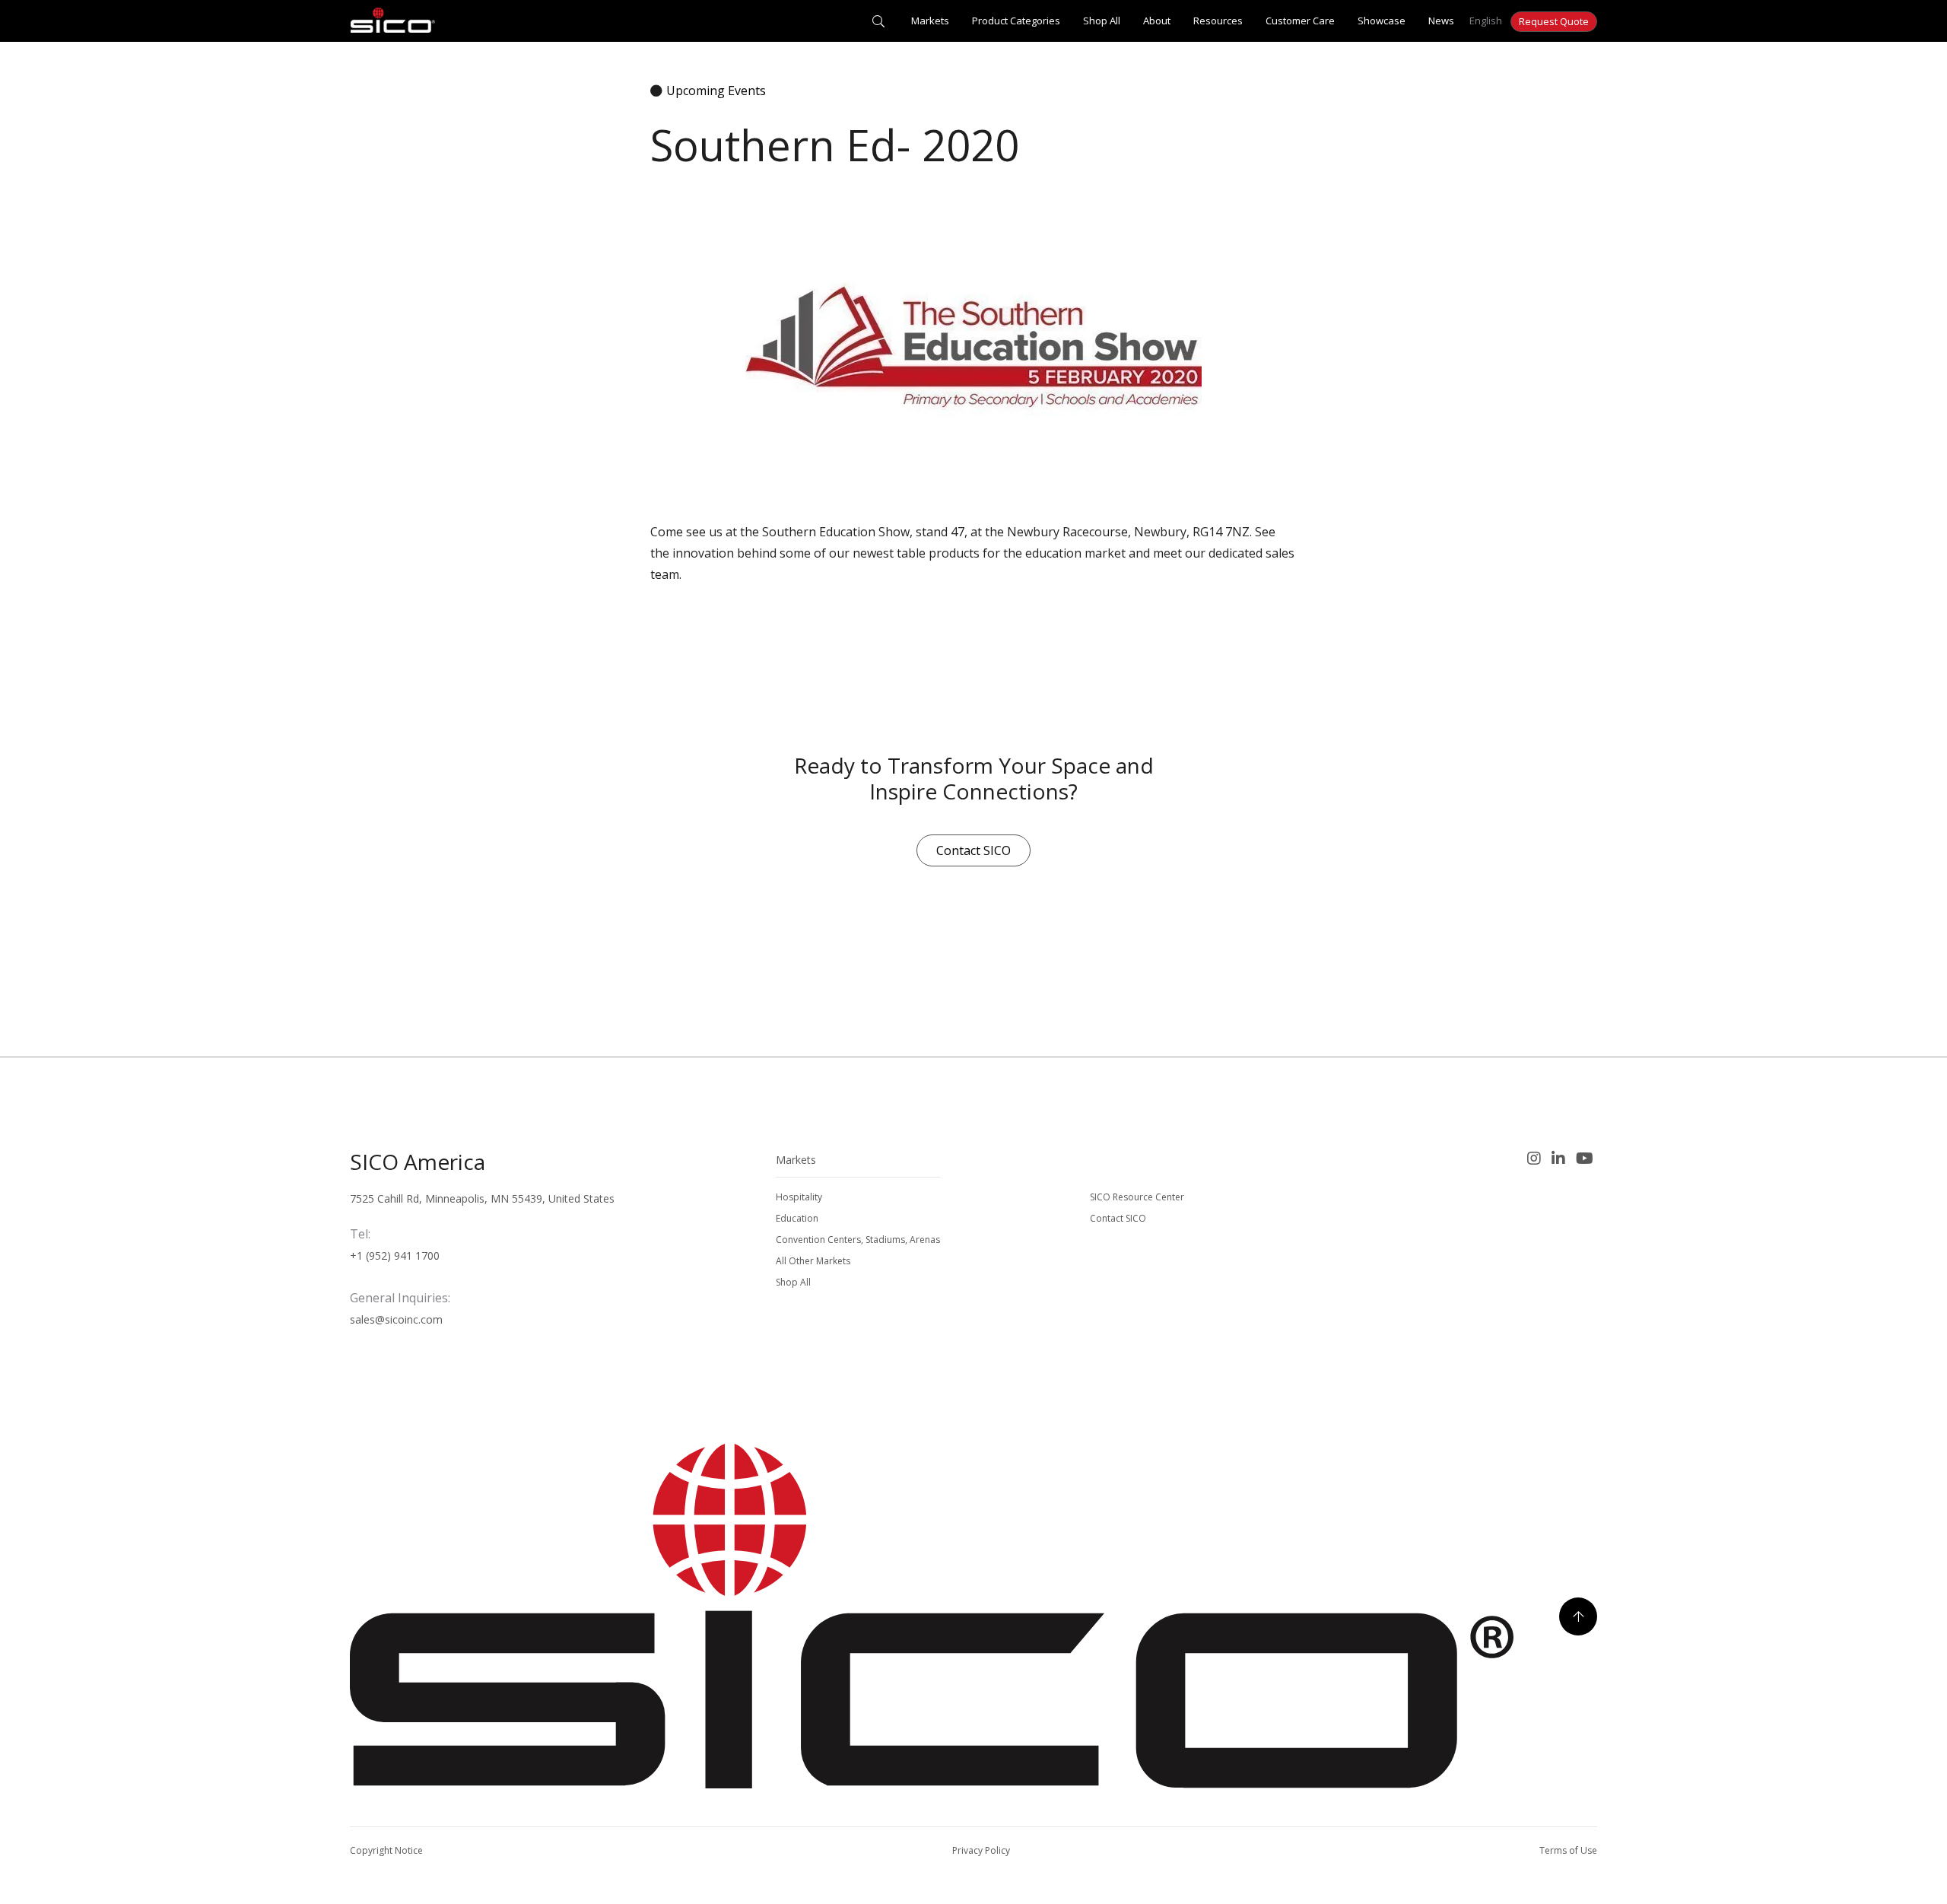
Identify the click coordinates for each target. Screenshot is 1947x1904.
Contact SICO (973, 850)
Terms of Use (1568, 1850)
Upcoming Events (716, 91)
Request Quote (1554, 21)
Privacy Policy (981, 1850)
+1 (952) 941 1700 (395, 1256)
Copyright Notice (386, 1850)
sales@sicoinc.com (396, 1319)
